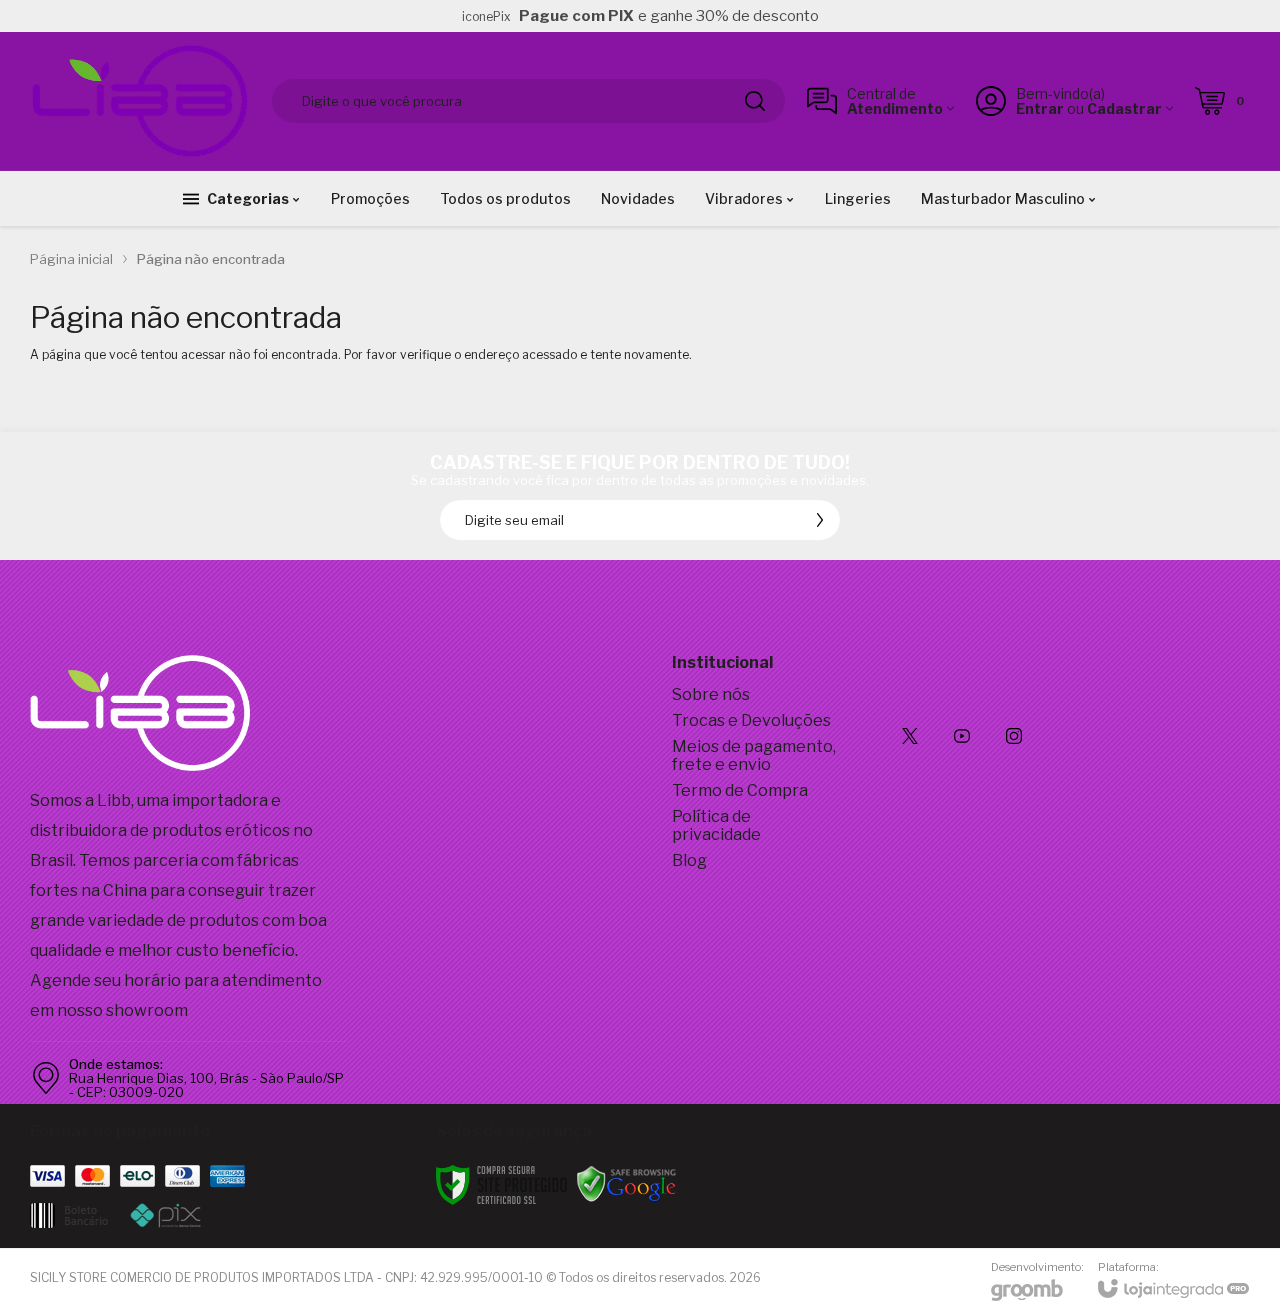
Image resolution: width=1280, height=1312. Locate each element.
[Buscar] (755, 101)
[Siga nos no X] (910, 736)
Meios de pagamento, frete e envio (754, 755)
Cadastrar (1124, 108)
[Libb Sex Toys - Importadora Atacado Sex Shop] (140, 101)
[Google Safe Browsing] (627, 1183)
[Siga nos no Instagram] (1014, 736)
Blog (689, 860)
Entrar (1040, 108)
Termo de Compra (740, 790)
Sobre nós (711, 694)
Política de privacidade (716, 825)
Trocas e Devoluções (751, 720)
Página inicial (71, 259)
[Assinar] (820, 520)
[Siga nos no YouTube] (962, 736)
